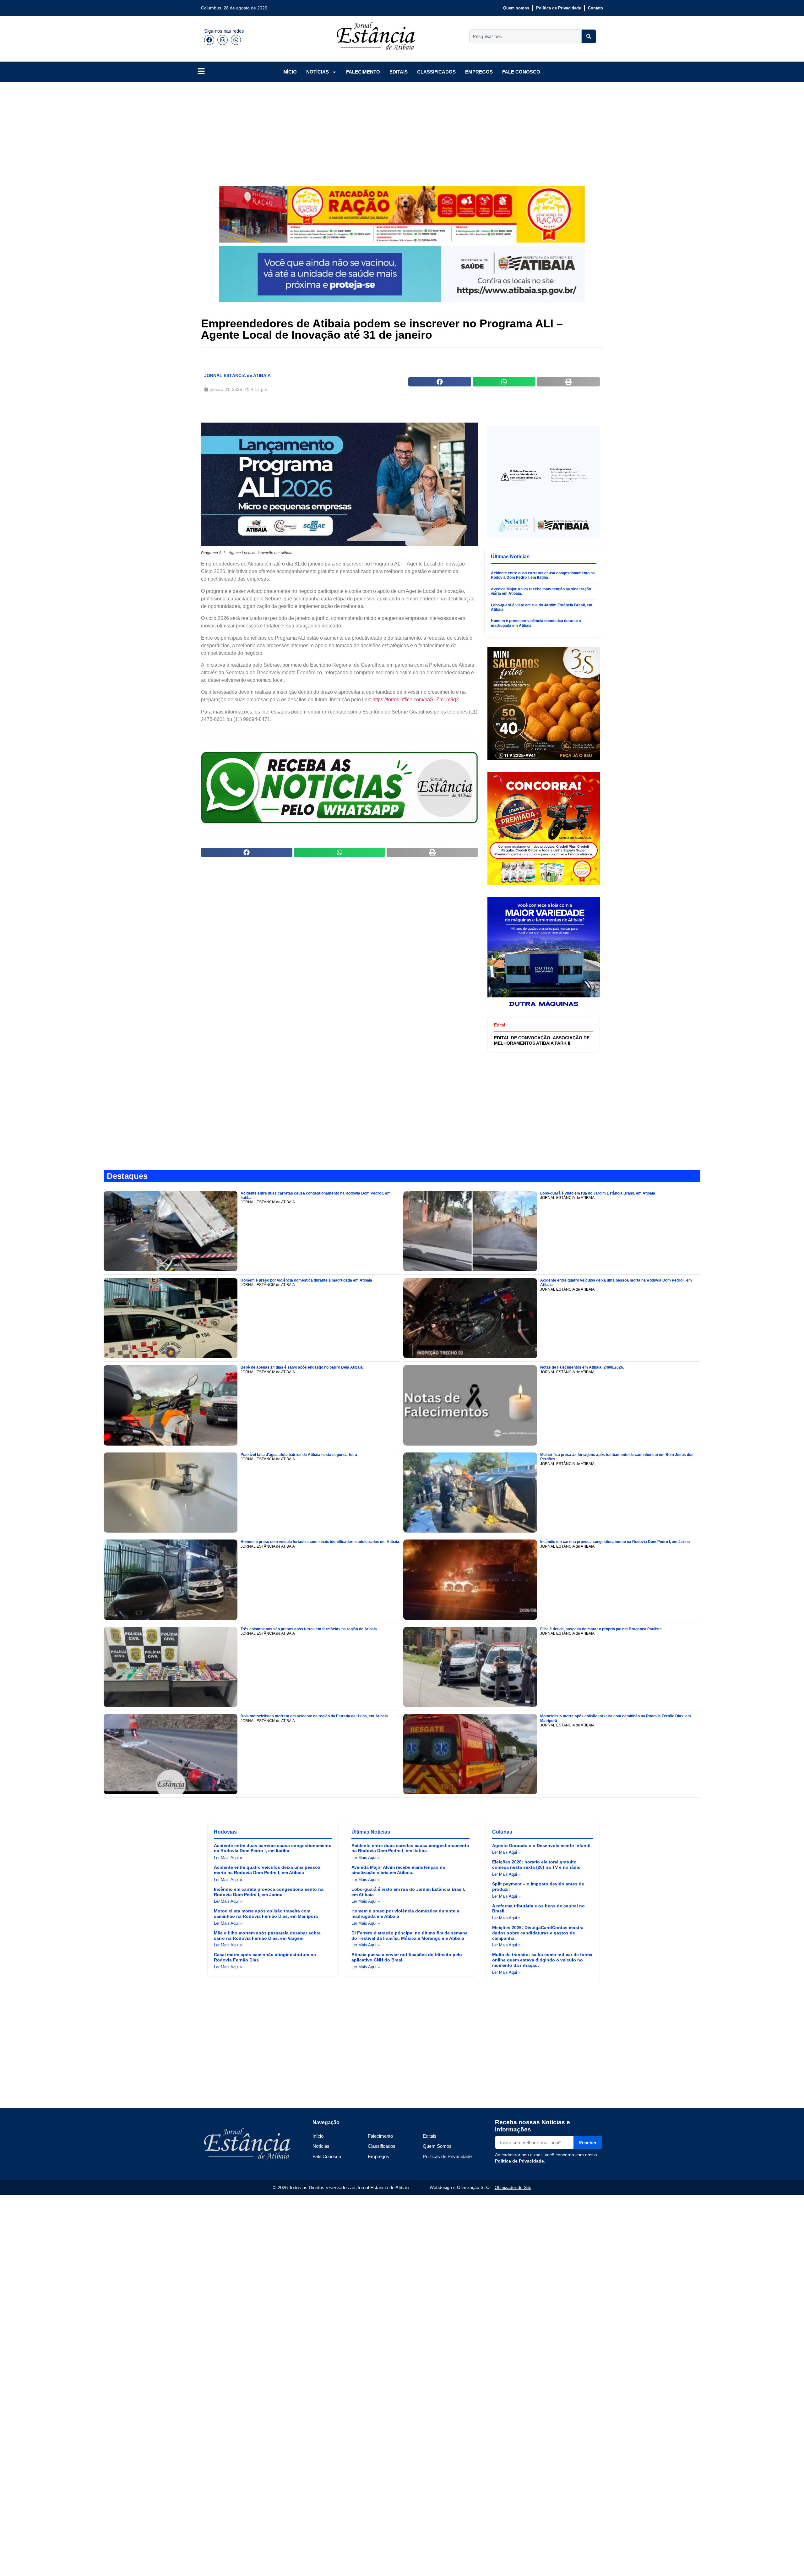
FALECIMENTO (363, 72)
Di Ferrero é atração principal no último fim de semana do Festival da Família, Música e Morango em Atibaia (410, 1936)
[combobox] (526, 36)
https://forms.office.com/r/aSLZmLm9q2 (416, 700)
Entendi (597, 2566)
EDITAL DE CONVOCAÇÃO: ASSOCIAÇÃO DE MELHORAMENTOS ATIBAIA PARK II (542, 1040)
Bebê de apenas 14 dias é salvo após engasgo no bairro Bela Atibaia (302, 1367)
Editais (430, 2136)
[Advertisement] (389, 129)
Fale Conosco (327, 2156)
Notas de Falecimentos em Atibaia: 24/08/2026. (582, 1367)
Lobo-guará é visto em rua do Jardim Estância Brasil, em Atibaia (598, 1193)
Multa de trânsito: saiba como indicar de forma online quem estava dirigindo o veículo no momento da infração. (542, 1960)
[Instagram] (222, 40)
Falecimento (380, 2136)
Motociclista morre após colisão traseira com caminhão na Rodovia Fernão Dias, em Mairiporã (266, 1914)
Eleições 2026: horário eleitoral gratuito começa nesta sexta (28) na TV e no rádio (536, 1865)
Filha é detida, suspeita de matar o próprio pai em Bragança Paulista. (601, 1629)
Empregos (378, 2156)
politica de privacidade (532, 2566)
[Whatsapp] (236, 40)
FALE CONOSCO (521, 72)
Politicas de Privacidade (447, 2156)
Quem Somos (437, 2146)
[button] (440, 382)
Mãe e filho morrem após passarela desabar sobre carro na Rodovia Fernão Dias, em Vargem (267, 1936)
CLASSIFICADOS (436, 72)
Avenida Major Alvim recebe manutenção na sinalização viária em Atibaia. (398, 1870)
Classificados (382, 2146)
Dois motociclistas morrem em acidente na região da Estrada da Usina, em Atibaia (314, 1716)
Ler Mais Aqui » (228, 1858)
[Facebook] (209, 40)
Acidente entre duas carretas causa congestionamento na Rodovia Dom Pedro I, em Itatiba (543, 575)
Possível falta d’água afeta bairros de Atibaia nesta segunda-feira (299, 1455)
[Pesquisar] (589, 36)
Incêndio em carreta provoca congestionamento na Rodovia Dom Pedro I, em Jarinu (615, 1542)
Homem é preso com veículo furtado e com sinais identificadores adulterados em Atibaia (320, 1542)
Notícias (321, 2146)
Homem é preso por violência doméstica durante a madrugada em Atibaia (306, 1280)
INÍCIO (290, 72)
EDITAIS (399, 72)
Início (318, 2136)
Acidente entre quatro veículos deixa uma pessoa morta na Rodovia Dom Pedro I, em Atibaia (267, 1870)
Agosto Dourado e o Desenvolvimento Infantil (541, 1846)
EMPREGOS (479, 72)
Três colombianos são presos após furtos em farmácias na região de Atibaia (309, 1629)
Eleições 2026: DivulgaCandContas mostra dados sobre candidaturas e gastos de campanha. (538, 1933)
